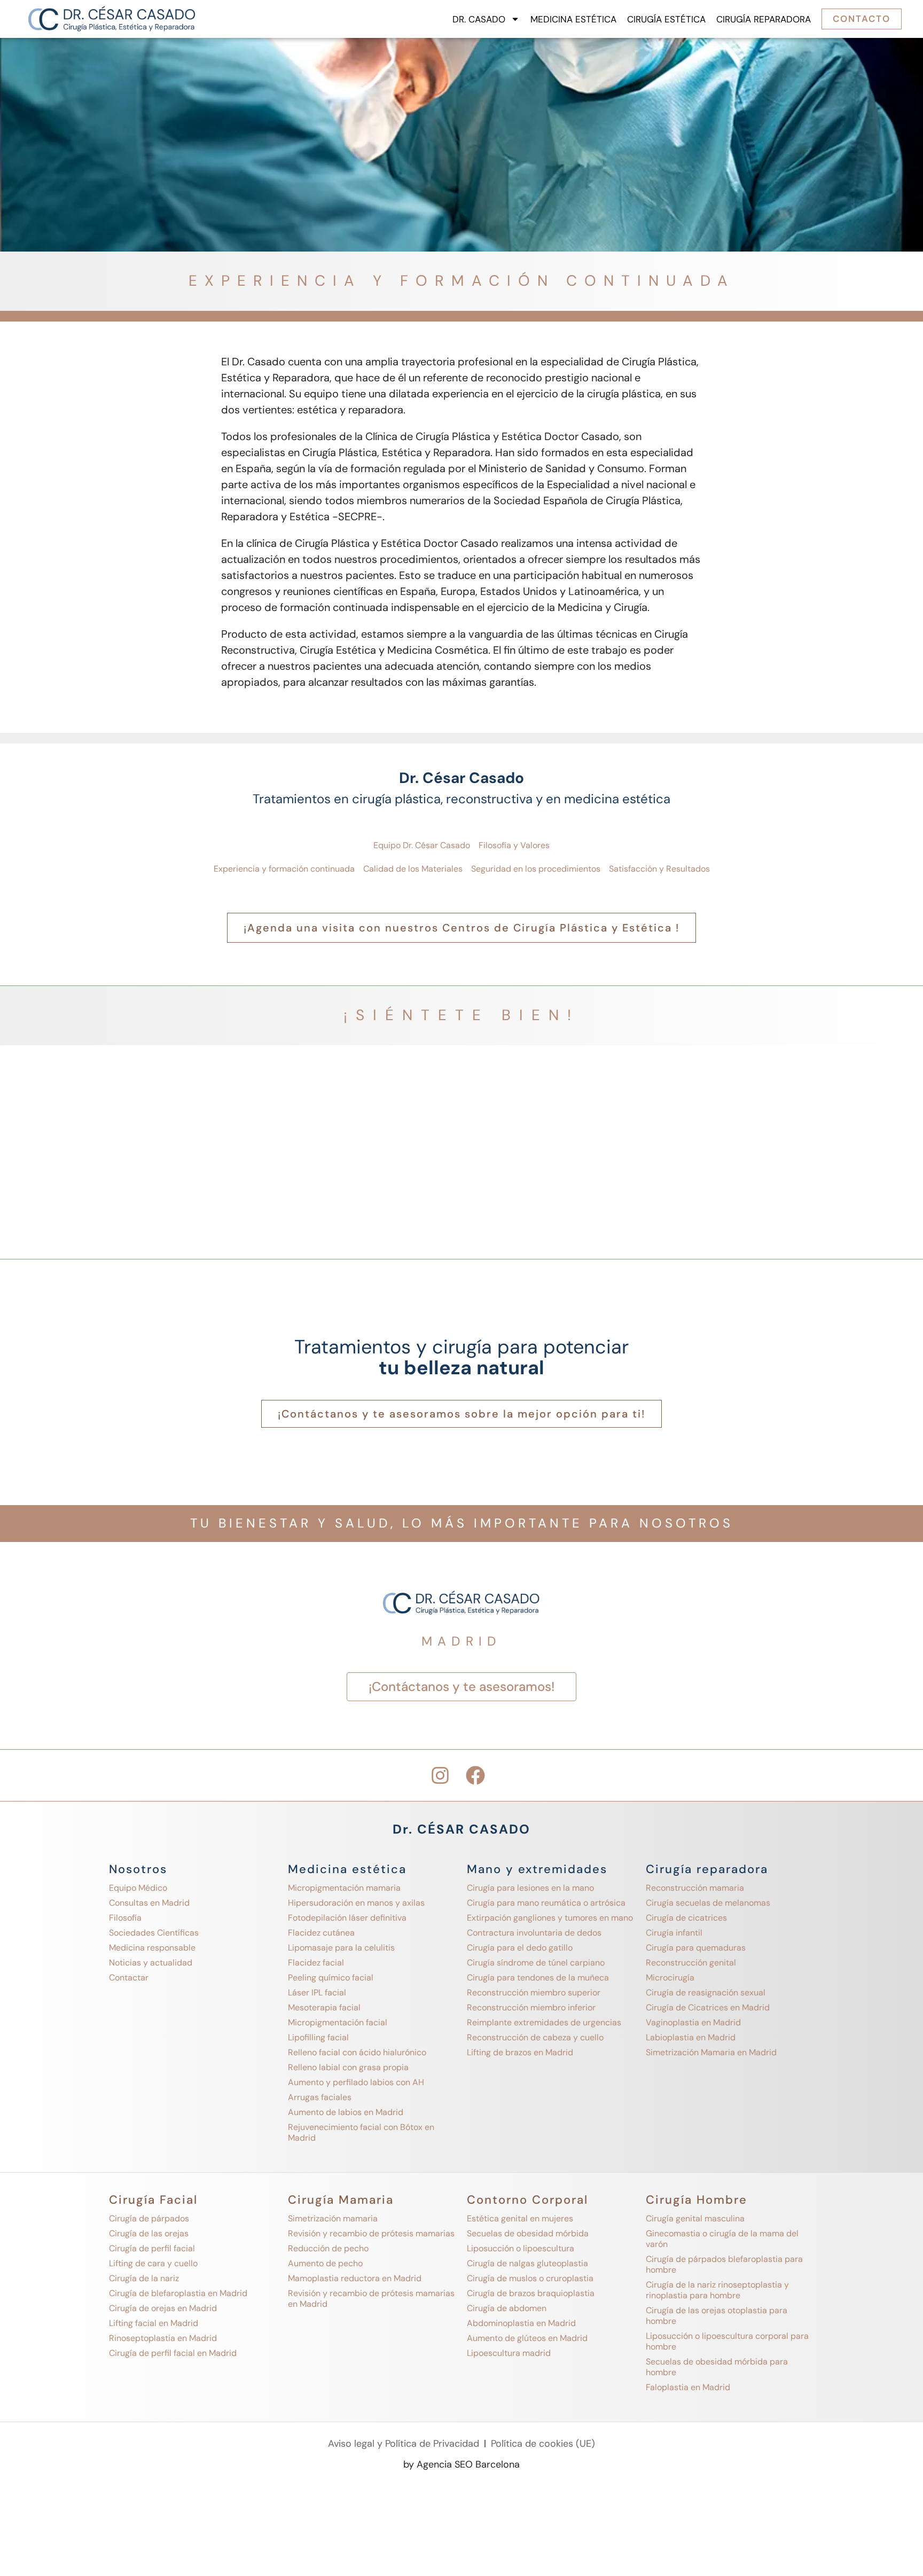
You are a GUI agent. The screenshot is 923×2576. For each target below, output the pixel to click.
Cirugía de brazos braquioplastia (531, 2293)
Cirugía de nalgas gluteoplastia (527, 2263)
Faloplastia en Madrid (688, 2387)
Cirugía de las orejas (149, 2233)
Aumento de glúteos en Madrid (527, 2338)
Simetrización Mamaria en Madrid (711, 2052)
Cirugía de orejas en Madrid (163, 2308)
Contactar (129, 1978)
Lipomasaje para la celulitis (341, 1948)
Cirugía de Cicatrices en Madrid (708, 2007)
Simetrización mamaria (333, 2218)
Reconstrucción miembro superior (534, 1992)
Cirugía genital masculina (695, 2218)
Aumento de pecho (325, 2263)
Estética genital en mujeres (520, 2218)
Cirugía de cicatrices (686, 1918)
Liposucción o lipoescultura (521, 2248)
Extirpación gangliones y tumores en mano (550, 1918)
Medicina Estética (573, 19)
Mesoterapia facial (324, 2007)
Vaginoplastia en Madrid (693, 2022)
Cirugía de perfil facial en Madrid (173, 2353)
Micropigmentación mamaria (344, 1888)
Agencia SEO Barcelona (468, 2464)
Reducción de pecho (328, 2248)
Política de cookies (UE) (543, 2444)
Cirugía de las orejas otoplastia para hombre (717, 2316)
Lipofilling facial (318, 2037)
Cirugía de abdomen (507, 2308)
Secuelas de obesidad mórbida (528, 2233)
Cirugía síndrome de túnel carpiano (536, 1963)
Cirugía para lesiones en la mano (530, 1888)
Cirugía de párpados (149, 2218)
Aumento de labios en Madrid (346, 2112)
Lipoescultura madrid (509, 2353)
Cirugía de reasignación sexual (706, 1992)
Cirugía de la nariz (144, 2278)
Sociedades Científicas (154, 1933)
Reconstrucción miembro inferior (531, 2007)
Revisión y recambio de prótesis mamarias (371, 2233)
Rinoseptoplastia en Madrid (163, 2338)
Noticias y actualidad (151, 1963)
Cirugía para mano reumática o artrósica (546, 1903)
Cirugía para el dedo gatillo (520, 1948)
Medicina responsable (152, 1948)
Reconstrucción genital (691, 1963)
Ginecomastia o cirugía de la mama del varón (722, 2239)
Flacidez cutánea (321, 1933)
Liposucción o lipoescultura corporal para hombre (727, 2341)
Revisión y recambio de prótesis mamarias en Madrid (371, 2299)
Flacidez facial (316, 1963)
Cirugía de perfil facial (152, 2248)
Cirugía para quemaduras (696, 1948)
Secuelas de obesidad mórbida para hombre (717, 2367)
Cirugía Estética (666, 19)
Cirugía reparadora (764, 19)
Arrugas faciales (320, 2097)
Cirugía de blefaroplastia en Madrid (178, 2293)
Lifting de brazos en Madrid (520, 2052)
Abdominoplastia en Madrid (521, 2323)
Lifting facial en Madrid (154, 2323)
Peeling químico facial (331, 1978)
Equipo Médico (138, 1888)
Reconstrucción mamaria (695, 1888)
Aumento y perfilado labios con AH (356, 2082)
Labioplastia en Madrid (691, 2037)
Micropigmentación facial (338, 2022)
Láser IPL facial (317, 1992)
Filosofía (125, 1918)
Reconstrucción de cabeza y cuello (535, 2037)
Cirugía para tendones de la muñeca (538, 1978)
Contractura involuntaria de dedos (534, 1933)
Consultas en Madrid (149, 1903)
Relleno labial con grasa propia (348, 2067)
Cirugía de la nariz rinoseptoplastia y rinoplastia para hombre (717, 2290)
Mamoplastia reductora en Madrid (355, 2278)
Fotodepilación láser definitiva (347, 1918)
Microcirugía (670, 1978)
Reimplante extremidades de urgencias (544, 2022)
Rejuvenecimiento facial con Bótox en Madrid (361, 2132)
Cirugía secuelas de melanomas (708, 1903)
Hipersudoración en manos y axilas (356, 1903)
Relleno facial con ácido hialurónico (357, 2052)
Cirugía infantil (674, 1933)
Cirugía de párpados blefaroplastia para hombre (724, 2264)
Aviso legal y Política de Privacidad (404, 2444)
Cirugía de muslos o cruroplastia (530, 2278)
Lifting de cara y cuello (153, 2263)
